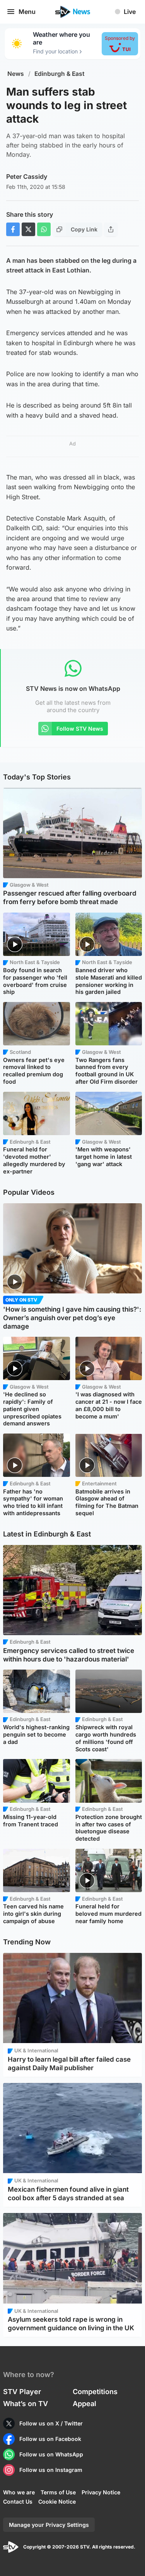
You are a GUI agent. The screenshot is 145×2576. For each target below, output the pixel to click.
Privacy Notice (101, 2492)
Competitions (95, 2392)
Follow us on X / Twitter (51, 2423)
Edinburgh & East (60, 74)
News (16, 74)
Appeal (84, 2404)
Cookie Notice (57, 2501)
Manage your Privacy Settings (49, 2525)
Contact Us (18, 2501)
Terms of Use (58, 2492)
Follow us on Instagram (51, 2470)
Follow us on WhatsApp (51, 2454)
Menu (27, 12)
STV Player (22, 2392)
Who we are (19, 2492)
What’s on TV (26, 2404)
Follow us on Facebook (50, 2439)
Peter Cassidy (27, 176)
